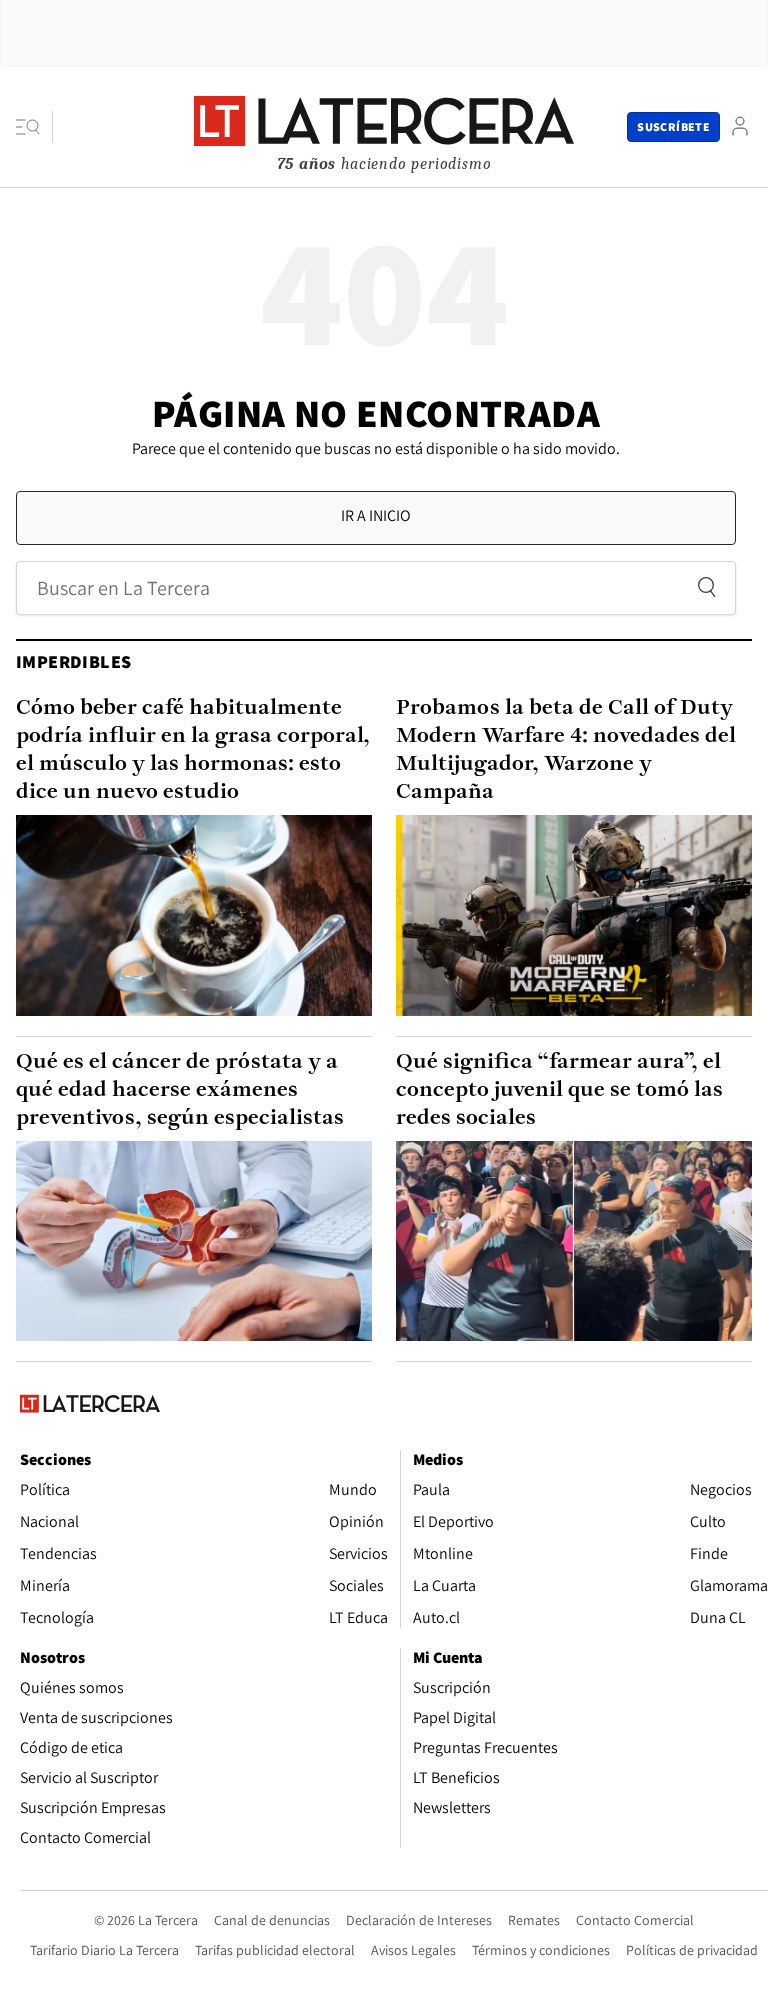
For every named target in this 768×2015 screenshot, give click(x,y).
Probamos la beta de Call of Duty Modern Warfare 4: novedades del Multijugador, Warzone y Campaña (566, 750)
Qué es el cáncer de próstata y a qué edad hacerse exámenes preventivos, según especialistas (180, 1090)
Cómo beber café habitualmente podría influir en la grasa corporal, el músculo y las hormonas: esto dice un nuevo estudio (193, 750)
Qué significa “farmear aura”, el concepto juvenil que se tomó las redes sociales (559, 1090)
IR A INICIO (376, 515)
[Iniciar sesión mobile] (740, 126)
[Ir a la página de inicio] (384, 126)
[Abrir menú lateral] (34, 127)
